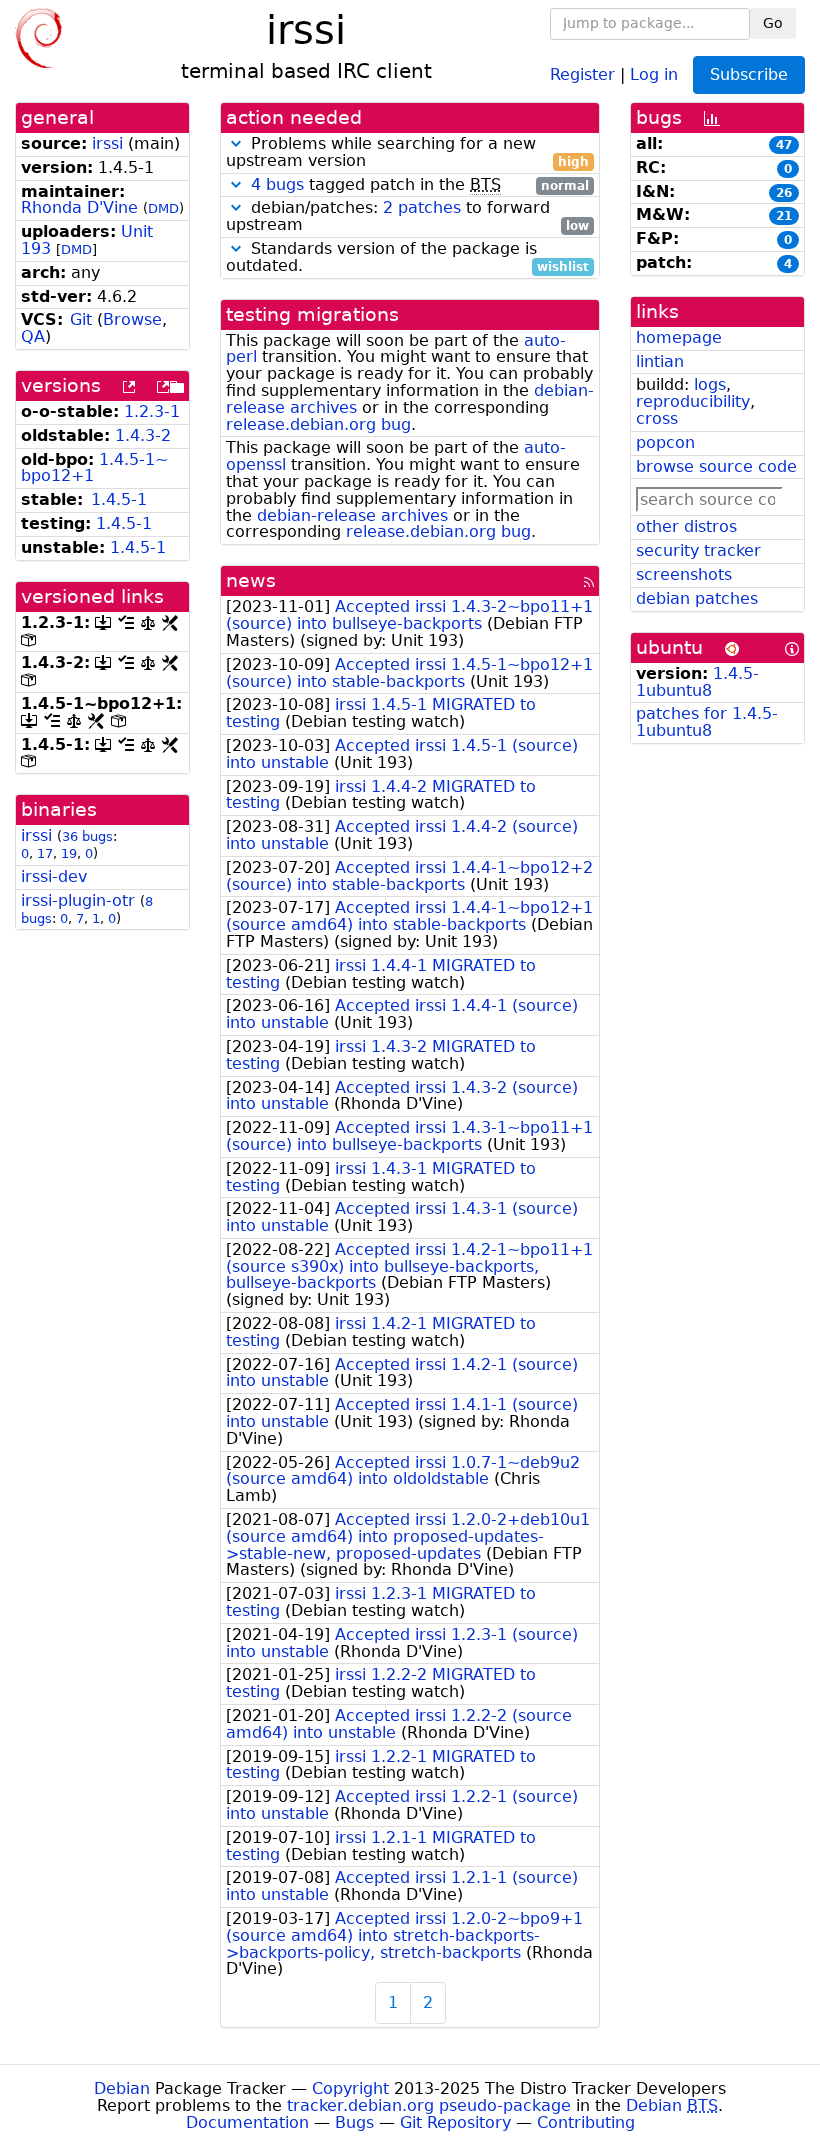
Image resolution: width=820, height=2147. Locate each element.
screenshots (684, 574)
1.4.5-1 (119, 499)
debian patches (697, 598)
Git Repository (455, 2122)
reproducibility (693, 401)
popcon (665, 442)
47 (784, 145)
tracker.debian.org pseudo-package (429, 2105)
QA (33, 336)
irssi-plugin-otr (78, 900)
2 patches (422, 207)
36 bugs (87, 836)
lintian (660, 361)
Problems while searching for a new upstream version (407, 153)
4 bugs (277, 184)
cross (657, 418)
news (251, 580)
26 (784, 193)
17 (45, 853)
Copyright (350, 2088)
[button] (236, 143)
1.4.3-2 (143, 435)
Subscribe (749, 74)
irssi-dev (54, 876)
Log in (654, 73)
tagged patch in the (420, 185)
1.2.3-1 (152, 411)
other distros (686, 526)
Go (773, 23)
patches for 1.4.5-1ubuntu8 (707, 722)
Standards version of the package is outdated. (407, 258)
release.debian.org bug (318, 424)
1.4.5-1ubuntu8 (697, 682)
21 (784, 216)
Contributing (586, 2122)
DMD (163, 208)
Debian (122, 2088)
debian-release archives (352, 515)
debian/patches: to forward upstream (407, 217)
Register (582, 73)
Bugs (354, 2122)
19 (69, 853)
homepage (679, 337)
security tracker (698, 550)
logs (710, 384)
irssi (107, 143)
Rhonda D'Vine (79, 207)
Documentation (247, 2122)
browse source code (716, 466)
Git (81, 319)
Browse (132, 319)
